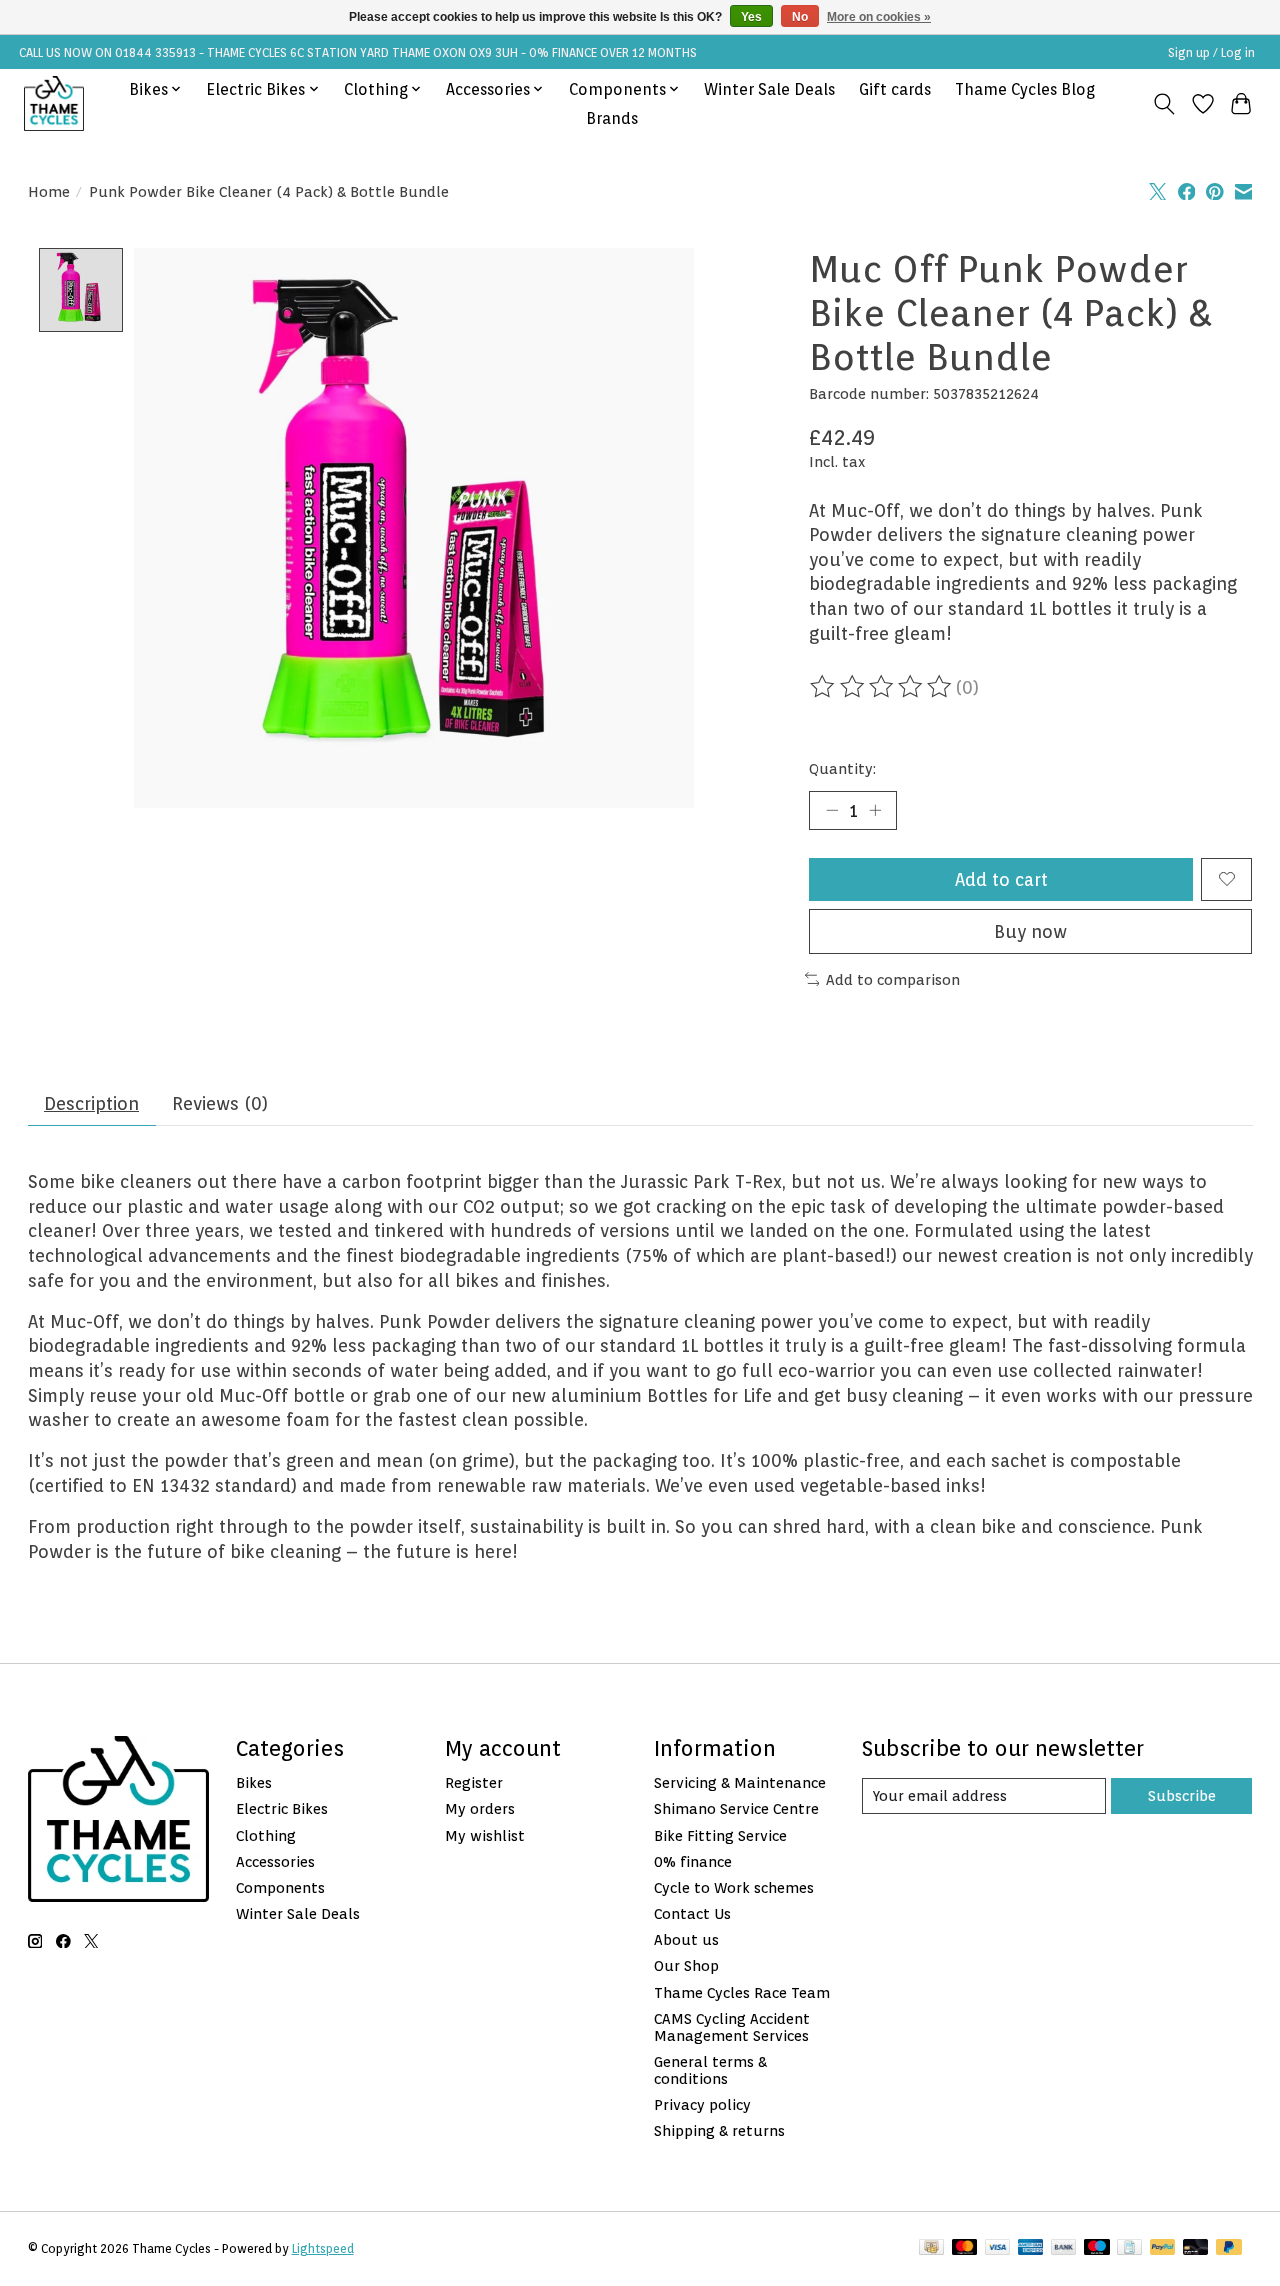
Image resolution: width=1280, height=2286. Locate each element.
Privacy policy (702, 2104)
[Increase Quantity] (875, 810)
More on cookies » (879, 17)
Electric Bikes (282, 1808)
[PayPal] (1163, 2248)
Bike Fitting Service (720, 1835)
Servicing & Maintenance (740, 1782)
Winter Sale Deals (769, 89)
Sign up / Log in (1211, 52)
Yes (751, 17)
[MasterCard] (965, 2248)
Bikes (254, 1782)
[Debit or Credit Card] (1196, 2248)
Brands (612, 118)
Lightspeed (323, 2248)
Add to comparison (893, 979)
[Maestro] (1097, 2248)
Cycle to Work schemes (734, 1887)
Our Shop (686, 1965)
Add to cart (1001, 879)
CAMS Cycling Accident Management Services (732, 2027)
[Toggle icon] (1163, 104)
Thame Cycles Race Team (742, 1992)
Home (49, 191)
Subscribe (1182, 1795)
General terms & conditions (710, 2070)
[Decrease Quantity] (832, 810)
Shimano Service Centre (736, 1808)
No (800, 17)
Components (280, 1887)
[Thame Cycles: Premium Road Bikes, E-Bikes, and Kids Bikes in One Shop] (54, 103)
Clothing (266, 1835)
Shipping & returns (719, 2130)
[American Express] (1031, 2248)
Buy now (1030, 931)
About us (686, 1939)
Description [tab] (91, 1103)
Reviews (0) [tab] (220, 1103)
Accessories (275, 1861)
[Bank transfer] (1064, 2248)
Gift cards (895, 89)
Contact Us (692, 1913)
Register (474, 1782)
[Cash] (931, 2248)
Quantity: (842, 768)
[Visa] (998, 2248)
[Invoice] (1129, 2248)
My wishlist (485, 1835)
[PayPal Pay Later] (1229, 2248)
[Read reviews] (882, 687)
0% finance (693, 1861)
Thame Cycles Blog (1025, 89)
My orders (480, 1808)
